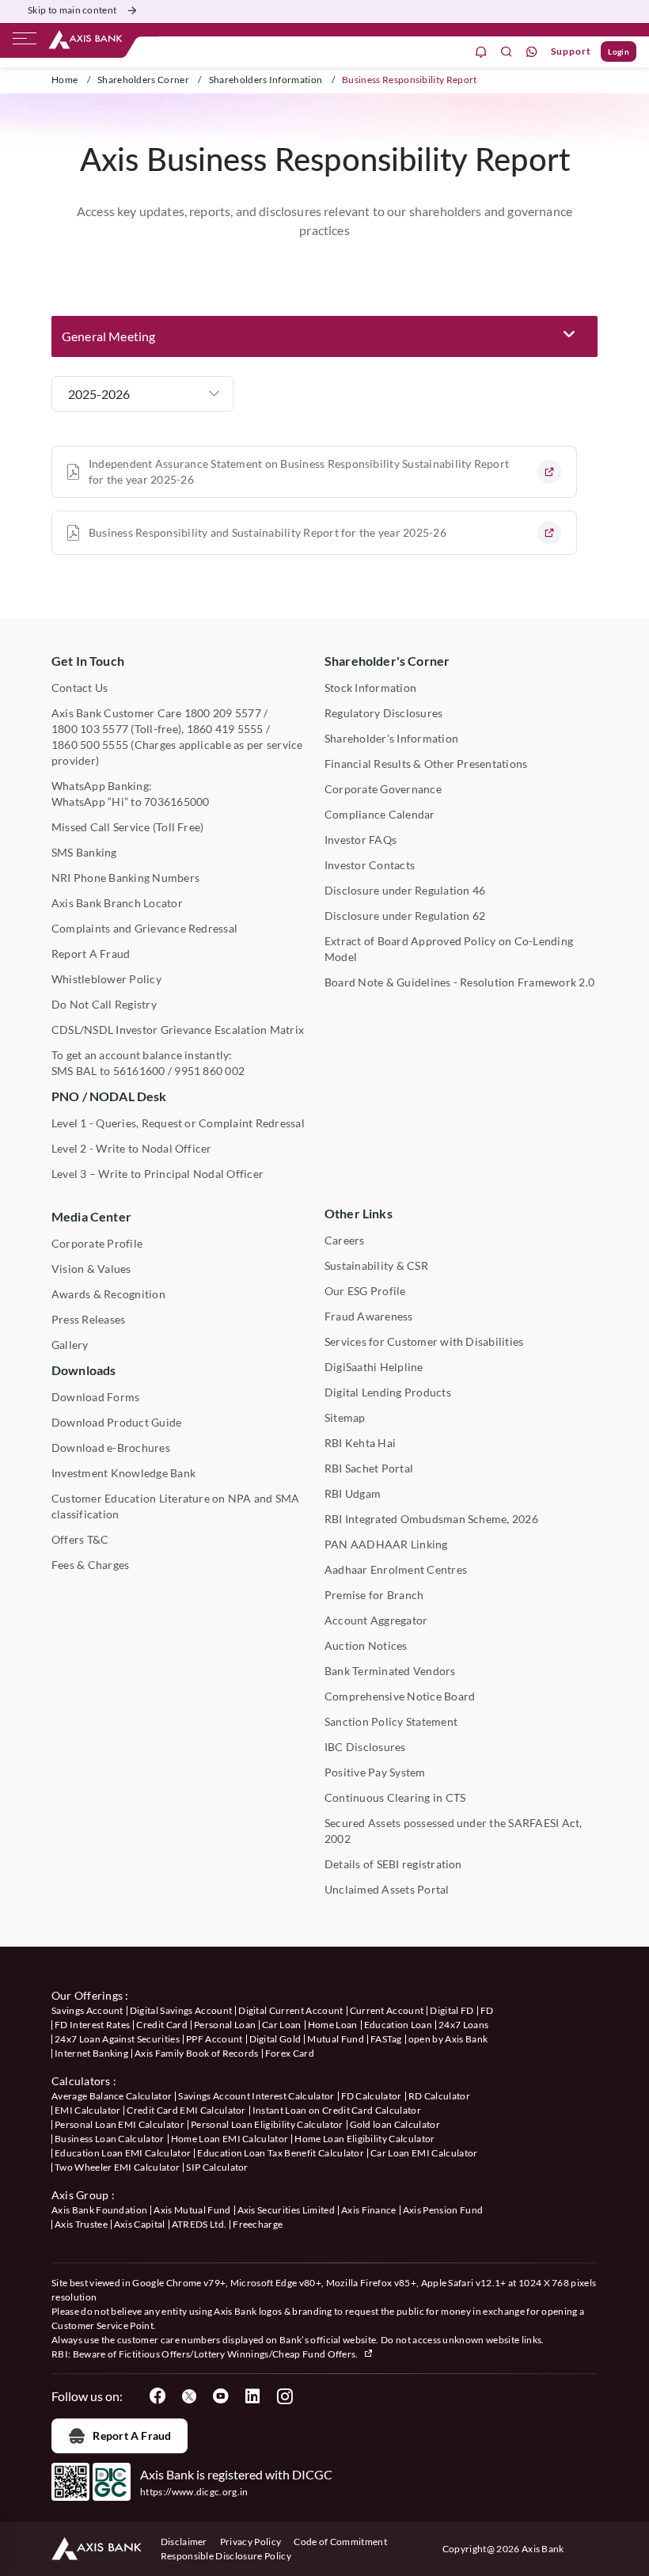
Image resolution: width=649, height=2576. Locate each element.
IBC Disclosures (365, 1747)
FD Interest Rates (92, 2025)
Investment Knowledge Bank (123, 1473)
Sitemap (345, 1417)
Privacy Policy (250, 2542)
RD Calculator (439, 2096)
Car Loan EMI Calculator (424, 2153)
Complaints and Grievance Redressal (144, 928)
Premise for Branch (374, 1595)
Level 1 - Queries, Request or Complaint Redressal (178, 1123)
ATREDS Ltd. (199, 2224)
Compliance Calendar (380, 814)
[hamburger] (25, 42)
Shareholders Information (266, 80)
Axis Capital (140, 2224)
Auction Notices (366, 1645)
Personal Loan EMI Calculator (120, 2124)
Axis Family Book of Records (197, 2053)
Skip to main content (72, 10)
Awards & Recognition (108, 1294)
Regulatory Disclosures (383, 713)
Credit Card (162, 2025)
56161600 (139, 1071)
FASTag (386, 2039)
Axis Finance (369, 2210)
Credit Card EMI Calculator (186, 2110)
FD (487, 2010)
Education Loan (398, 2025)
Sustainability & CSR (376, 1265)
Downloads (83, 1370)
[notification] (481, 52)
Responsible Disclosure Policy (226, 2556)
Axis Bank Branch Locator (117, 903)
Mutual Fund (336, 2039)
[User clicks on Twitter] (189, 2396)
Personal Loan (225, 2025)
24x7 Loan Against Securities (117, 2039)
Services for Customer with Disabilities (424, 1341)
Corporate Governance (383, 789)
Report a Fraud (132, 2435)
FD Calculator (372, 2096)
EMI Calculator (87, 2110)
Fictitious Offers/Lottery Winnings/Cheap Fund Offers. (239, 2354)
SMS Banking (84, 852)
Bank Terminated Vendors (390, 1671)
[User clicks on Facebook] (158, 2396)
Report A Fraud (91, 954)
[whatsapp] (532, 52)
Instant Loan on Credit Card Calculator (337, 2110)
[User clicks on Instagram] (284, 2396)
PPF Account (214, 2039)
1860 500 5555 (90, 745)
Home (65, 80)
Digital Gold (275, 2039)
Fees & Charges (90, 1565)
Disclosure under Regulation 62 (405, 916)
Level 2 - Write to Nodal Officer (132, 1148)
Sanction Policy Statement (391, 1721)
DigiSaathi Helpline (374, 1367)
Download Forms (95, 1397)
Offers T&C (80, 1539)
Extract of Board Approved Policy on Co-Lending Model (449, 949)
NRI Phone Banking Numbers (125, 878)
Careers (345, 1240)
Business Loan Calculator (110, 2139)
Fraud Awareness (369, 1316)
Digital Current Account (290, 2010)
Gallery (70, 1345)
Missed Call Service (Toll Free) (127, 827)
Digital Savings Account (181, 2010)
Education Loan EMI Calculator (123, 2153)
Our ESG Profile (365, 1291)
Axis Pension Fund (443, 2210)
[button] (324, 336)
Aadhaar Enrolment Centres (396, 1569)
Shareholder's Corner (387, 661)
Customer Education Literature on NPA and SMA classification (176, 1506)
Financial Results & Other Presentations (426, 764)
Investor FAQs (361, 840)
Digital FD (452, 2010)
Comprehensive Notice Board (400, 1696)
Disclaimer (184, 2542)
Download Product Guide (116, 1422)
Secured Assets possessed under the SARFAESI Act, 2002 (454, 1831)
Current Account (387, 2010)
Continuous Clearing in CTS (395, 1797)
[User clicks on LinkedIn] (252, 2396)
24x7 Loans (463, 2025)
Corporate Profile (97, 1243)
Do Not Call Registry (104, 1004)
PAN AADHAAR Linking (386, 1544)
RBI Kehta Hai (360, 1443)
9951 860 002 (209, 1071)
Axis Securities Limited (286, 2210)
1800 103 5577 (90, 729)
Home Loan (333, 2025)
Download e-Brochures (111, 1448)
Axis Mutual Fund (192, 2210)
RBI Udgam (353, 1493)
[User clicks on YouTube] (221, 2396)
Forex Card (290, 2053)
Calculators (81, 2081)
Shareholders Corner (143, 80)
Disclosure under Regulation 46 (405, 890)
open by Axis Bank (448, 2039)
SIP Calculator (217, 2167)
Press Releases (88, 1319)
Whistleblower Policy (106, 979)
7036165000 (176, 802)
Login (619, 51)
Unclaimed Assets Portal (387, 1889)
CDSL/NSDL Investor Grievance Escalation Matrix (178, 1030)
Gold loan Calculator (395, 2124)
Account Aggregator (376, 1620)
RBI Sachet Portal (369, 1468)
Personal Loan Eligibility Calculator (267, 2124)
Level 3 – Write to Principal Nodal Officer (158, 1174)
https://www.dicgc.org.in (194, 2492)
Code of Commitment (340, 2542)
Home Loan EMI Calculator (230, 2139)
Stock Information (370, 688)
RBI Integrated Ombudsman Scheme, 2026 (431, 1519)
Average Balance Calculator (112, 2096)
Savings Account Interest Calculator (256, 2096)
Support (571, 51)
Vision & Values (91, 1269)
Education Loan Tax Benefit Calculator (281, 2153)
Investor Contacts (370, 865)
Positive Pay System (375, 1772)
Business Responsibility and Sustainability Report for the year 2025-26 (268, 532)
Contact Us (80, 688)
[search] (507, 52)
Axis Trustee (81, 2224)
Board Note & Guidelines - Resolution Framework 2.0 (459, 982)
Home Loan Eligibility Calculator (364, 2139)
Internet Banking (91, 2053)
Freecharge (258, 2224)
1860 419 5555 (225, 729)
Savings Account (87, 2010)
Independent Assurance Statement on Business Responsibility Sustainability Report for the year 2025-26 (299, 471)
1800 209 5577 (223, 713)
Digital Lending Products (388, 1392)
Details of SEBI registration (393, 1864)
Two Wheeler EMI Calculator (117, 2167)
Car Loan (282, 2025)
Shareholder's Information (391, 738)
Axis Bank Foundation (99, 2210)
